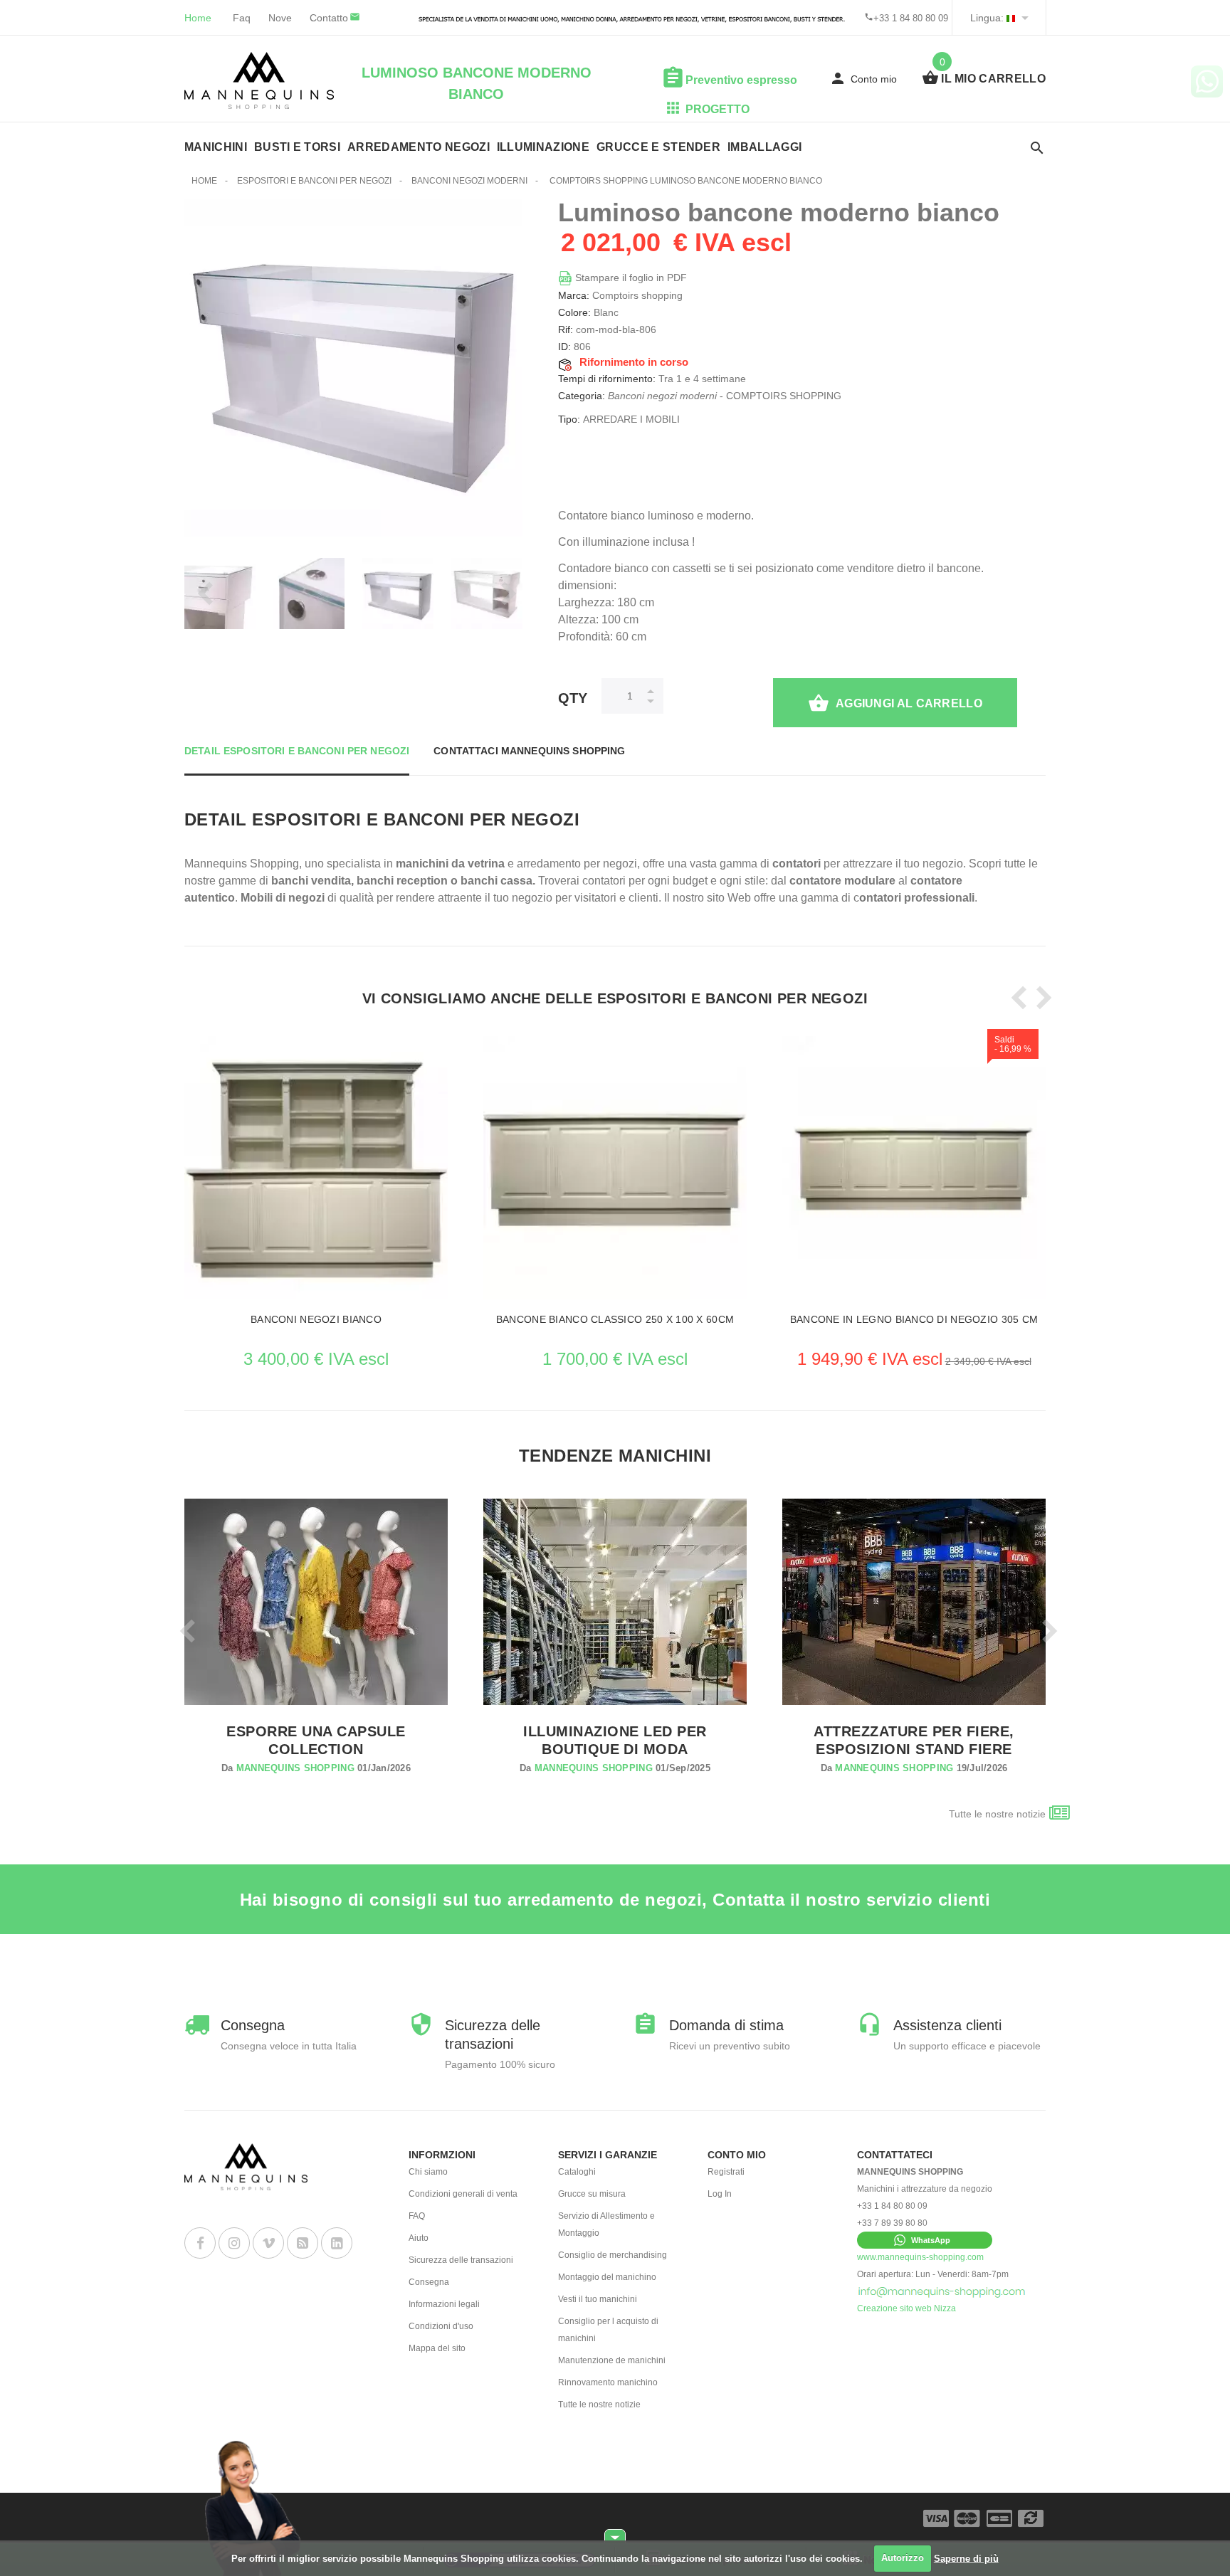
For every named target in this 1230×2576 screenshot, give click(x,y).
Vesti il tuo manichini (598, 2299)
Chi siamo (428, 2172)
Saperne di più (966, 2558)
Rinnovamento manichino (608, 2382)
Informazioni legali (444, 2304)
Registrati (726, 2172)
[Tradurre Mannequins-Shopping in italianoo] (1011, 18)
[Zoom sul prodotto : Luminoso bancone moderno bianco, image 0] (309, 593)
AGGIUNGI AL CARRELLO (909, 703)
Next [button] (505, 593)
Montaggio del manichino (607, 2277)
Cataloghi (577, 2172)
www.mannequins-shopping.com (920, 2257)
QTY (573, 698)
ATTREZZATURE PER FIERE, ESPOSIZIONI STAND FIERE (914, 1740)
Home (198, 18)
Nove (280, 18)
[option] (316, 1189)
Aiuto (419, 2238)
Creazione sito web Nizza (906, 2308)
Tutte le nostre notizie (997, 1814)
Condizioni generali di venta (463, 2194)
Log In (720, 2194)
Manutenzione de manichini (612, 2360)
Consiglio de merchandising (613, 2255)
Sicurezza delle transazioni (461, 2260)
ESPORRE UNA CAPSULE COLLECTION (316, 1740)
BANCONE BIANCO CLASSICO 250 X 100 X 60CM (615, 1319)
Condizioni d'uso (441, 2326)
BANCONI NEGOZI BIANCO (316, 1319)
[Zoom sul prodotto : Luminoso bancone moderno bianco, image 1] (398, 593)
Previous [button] (202, 593)
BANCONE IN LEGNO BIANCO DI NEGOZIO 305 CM (914, 1319)
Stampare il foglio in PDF (630, 278)
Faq (242, 18)
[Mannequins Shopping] (259, 80)
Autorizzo (903, 2558)
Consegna (429, 2282)
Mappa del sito (437, 2348)
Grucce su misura (592, 2194)
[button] (925, 2240)
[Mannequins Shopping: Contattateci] (942, 2291)
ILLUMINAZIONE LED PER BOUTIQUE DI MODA (615, 1740)
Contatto (329, 18)
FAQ (417, 2216)
